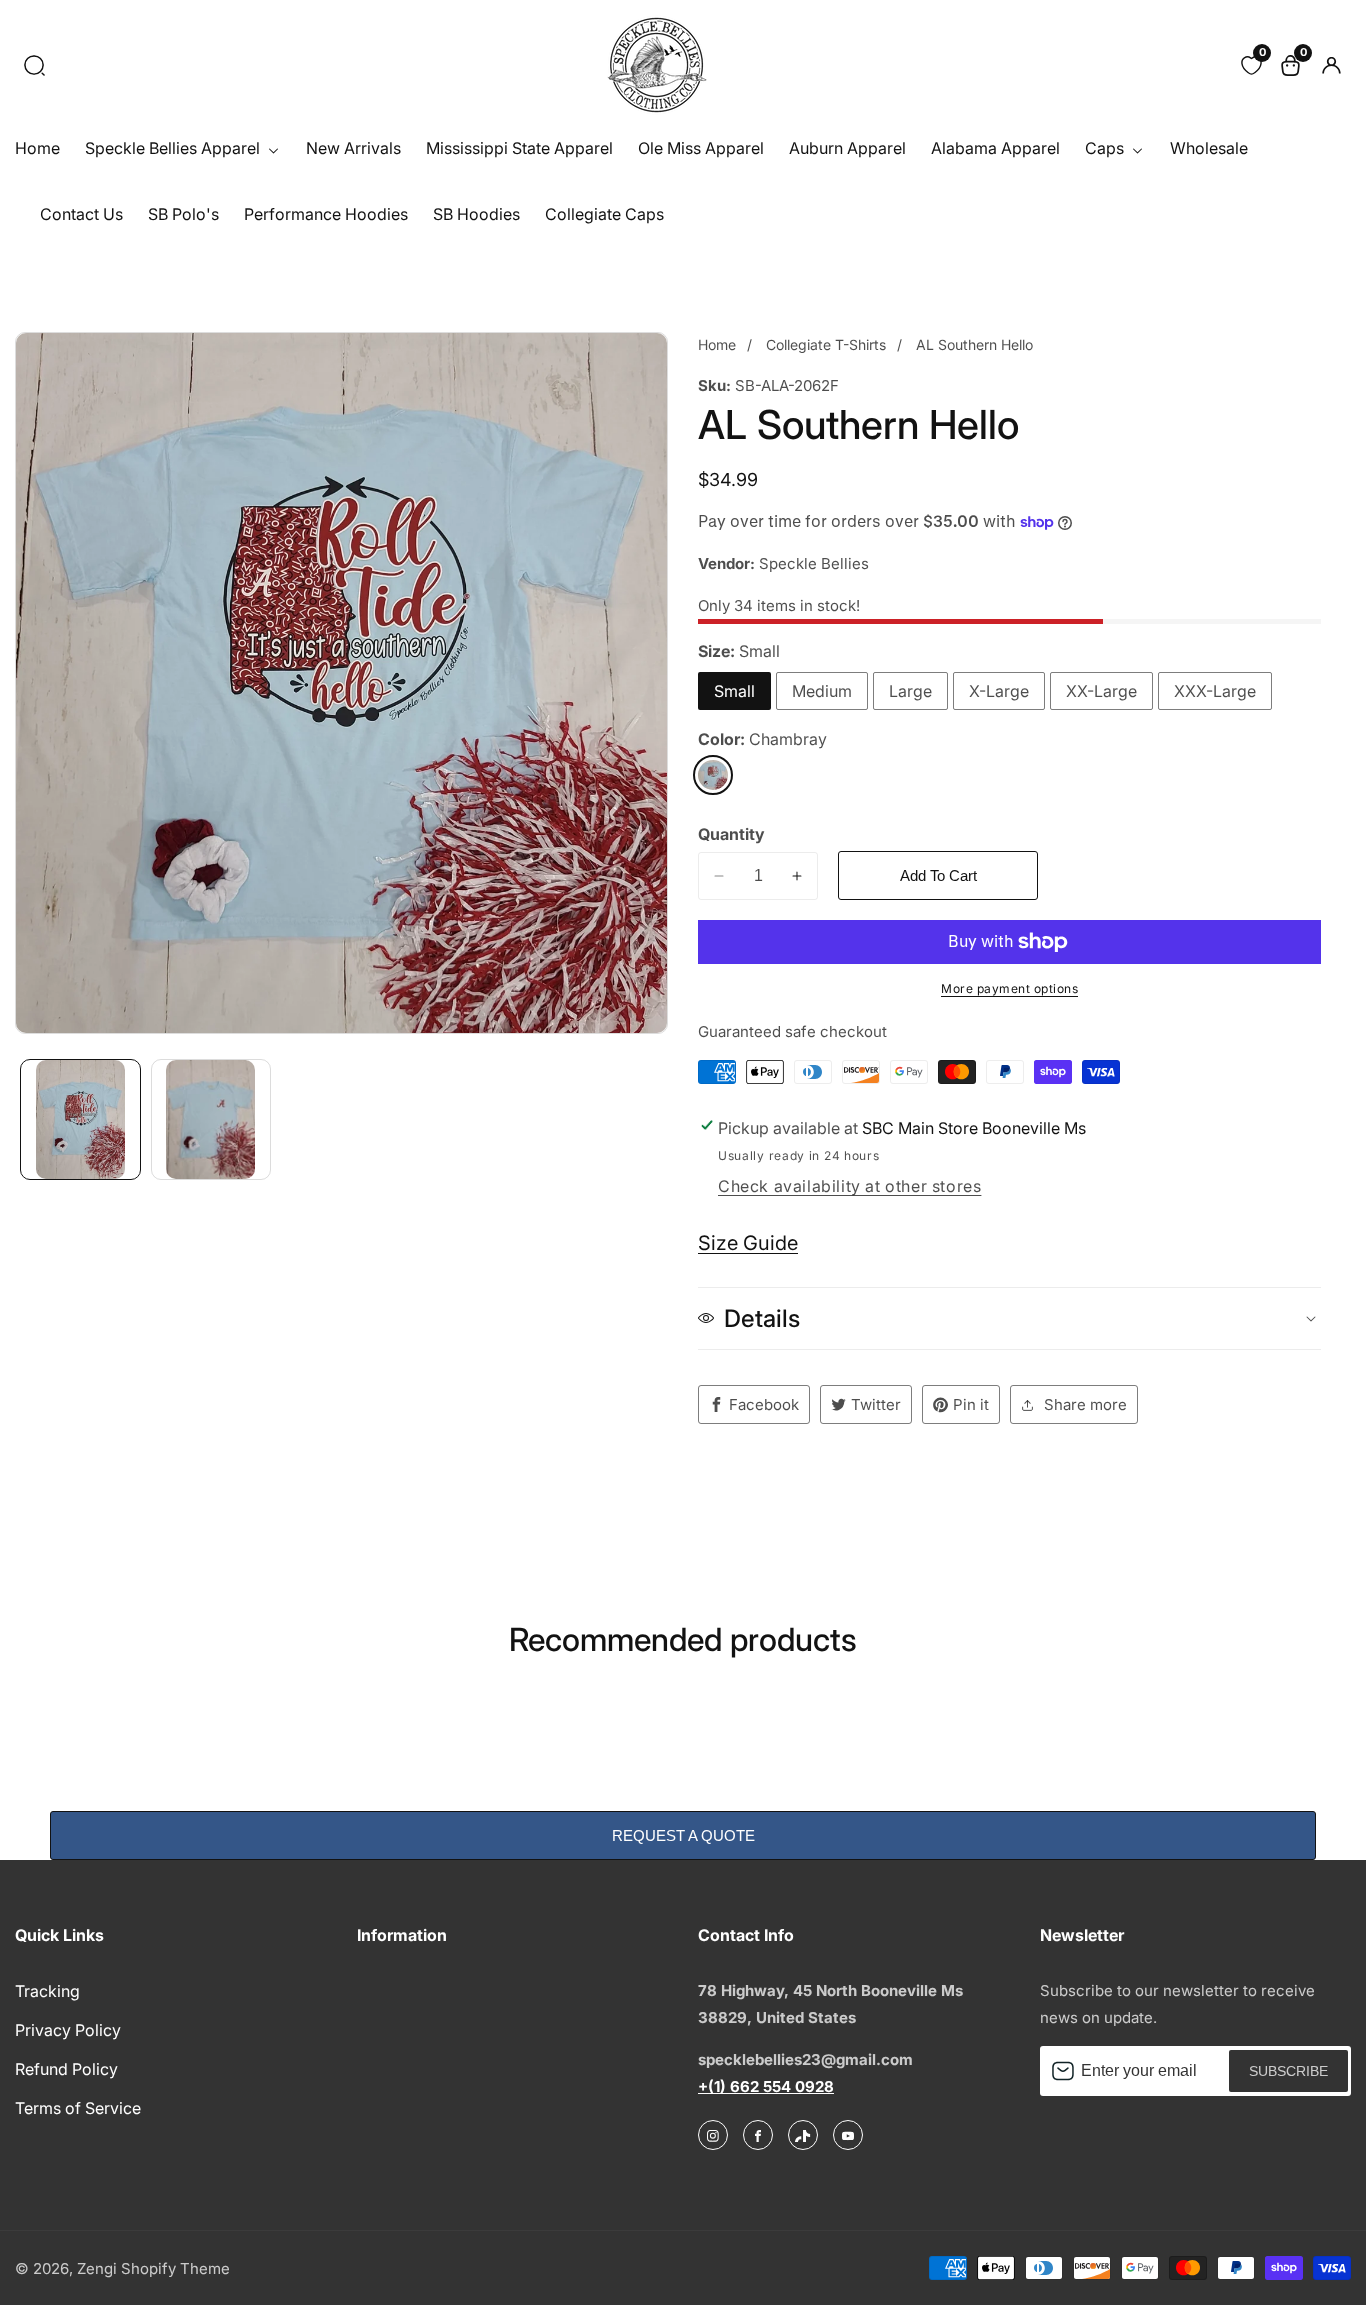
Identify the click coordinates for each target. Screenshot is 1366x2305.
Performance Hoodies (326, 214)
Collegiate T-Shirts (826, 344)
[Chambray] (713, 775)
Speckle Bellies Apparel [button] (174, 148)
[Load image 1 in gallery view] (80, 1119)
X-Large (999, 691)
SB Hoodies (476, 214)
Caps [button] (1106, 148)
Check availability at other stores (849, 1186)
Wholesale (1209, 148)
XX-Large (1101, 691)
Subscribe (1288, 2071)
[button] (34, 65)
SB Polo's (183, 214)
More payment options (1009, 988)
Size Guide (748, 1243)
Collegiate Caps (604, 214)
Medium (822, 691)
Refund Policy (66, 2069)
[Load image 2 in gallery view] (211, 1119)
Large (910, 691)
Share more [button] (1085, 1404)
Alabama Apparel (995, 148)
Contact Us (81, 214)
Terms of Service (78, 2108)
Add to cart (938, 875)
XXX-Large (1215, 691)
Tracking (47, 1991)
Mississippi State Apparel (519, 148)
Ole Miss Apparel (701, 148)
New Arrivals (353, 148)
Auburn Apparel (847, 148)
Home (37, 148)
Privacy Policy (68, 2030)
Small (734, 691)
